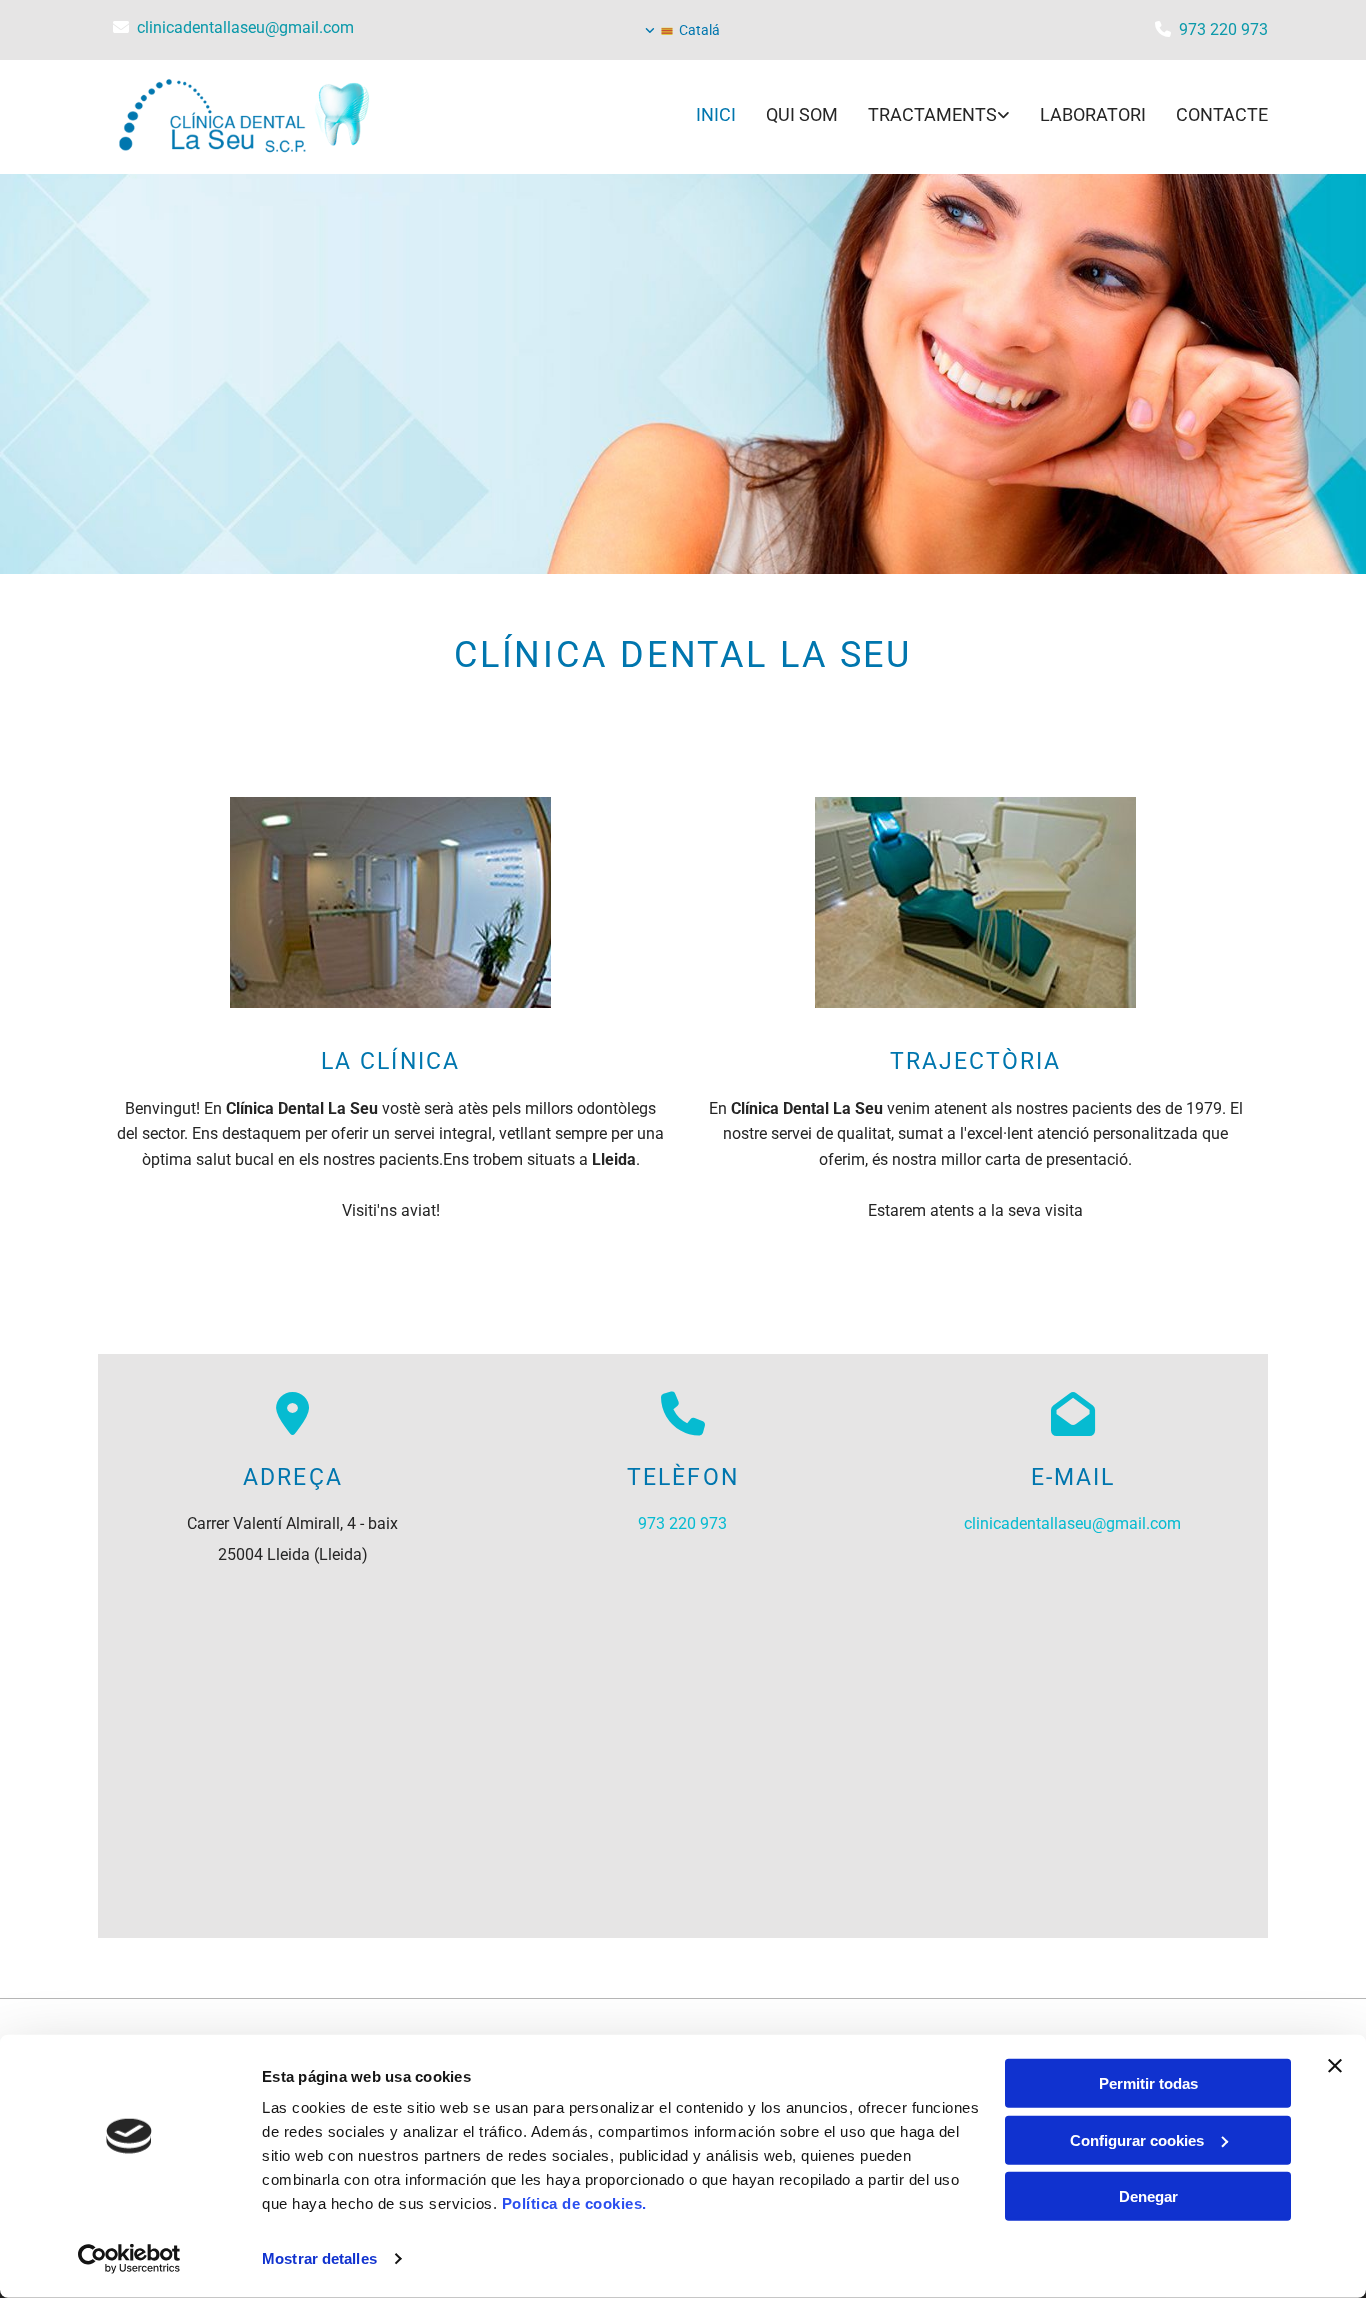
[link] (924, 116)
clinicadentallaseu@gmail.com (245, 27)
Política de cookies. (574, 2203)
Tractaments (932, 114)
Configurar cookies (1137, 2139)
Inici (716, 114)
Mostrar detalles (319, 2258)
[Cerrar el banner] (1335, 2066)
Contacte (1222, 114)
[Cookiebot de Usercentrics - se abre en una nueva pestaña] (129, 2259)
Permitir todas (1148, 2083)
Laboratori (1093, 114)
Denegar (1148, 2196)
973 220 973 (1223, 29)
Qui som (802, 114)
